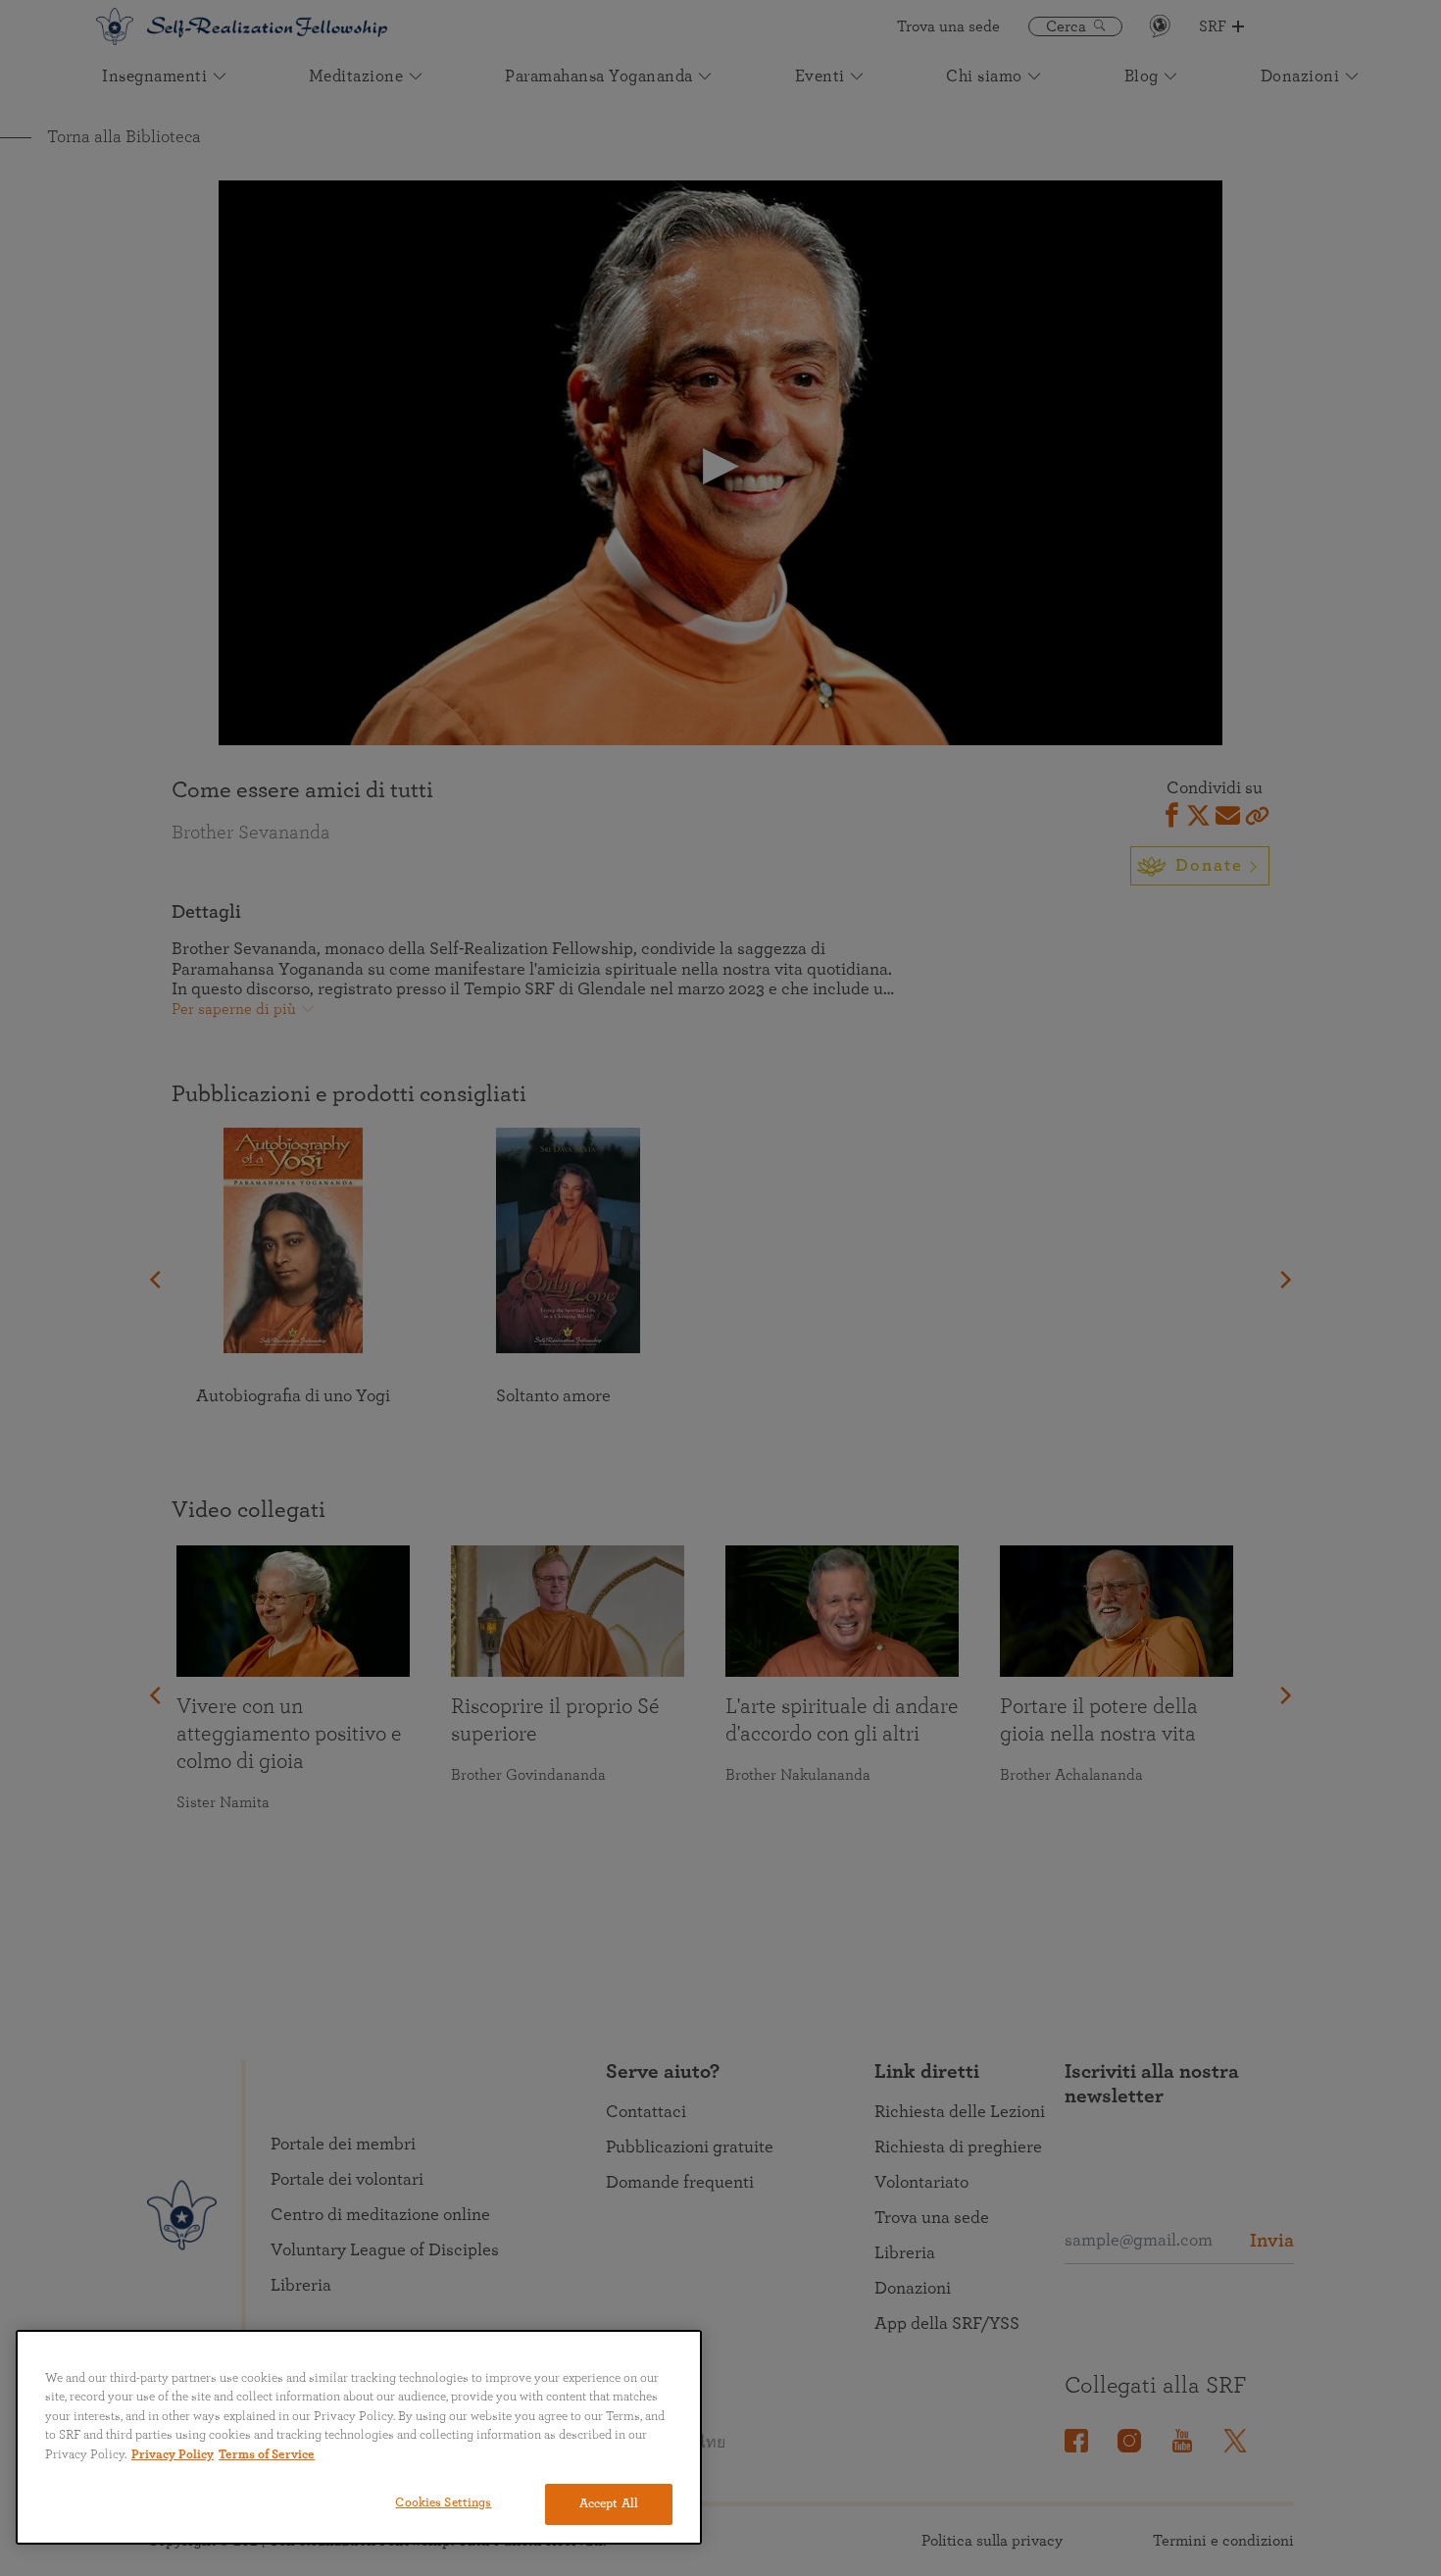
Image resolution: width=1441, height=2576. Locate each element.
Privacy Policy (173, 2455)
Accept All (609, 2504)
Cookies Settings (443, 2503)
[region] (359, 2437)
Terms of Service (267, 2455)
